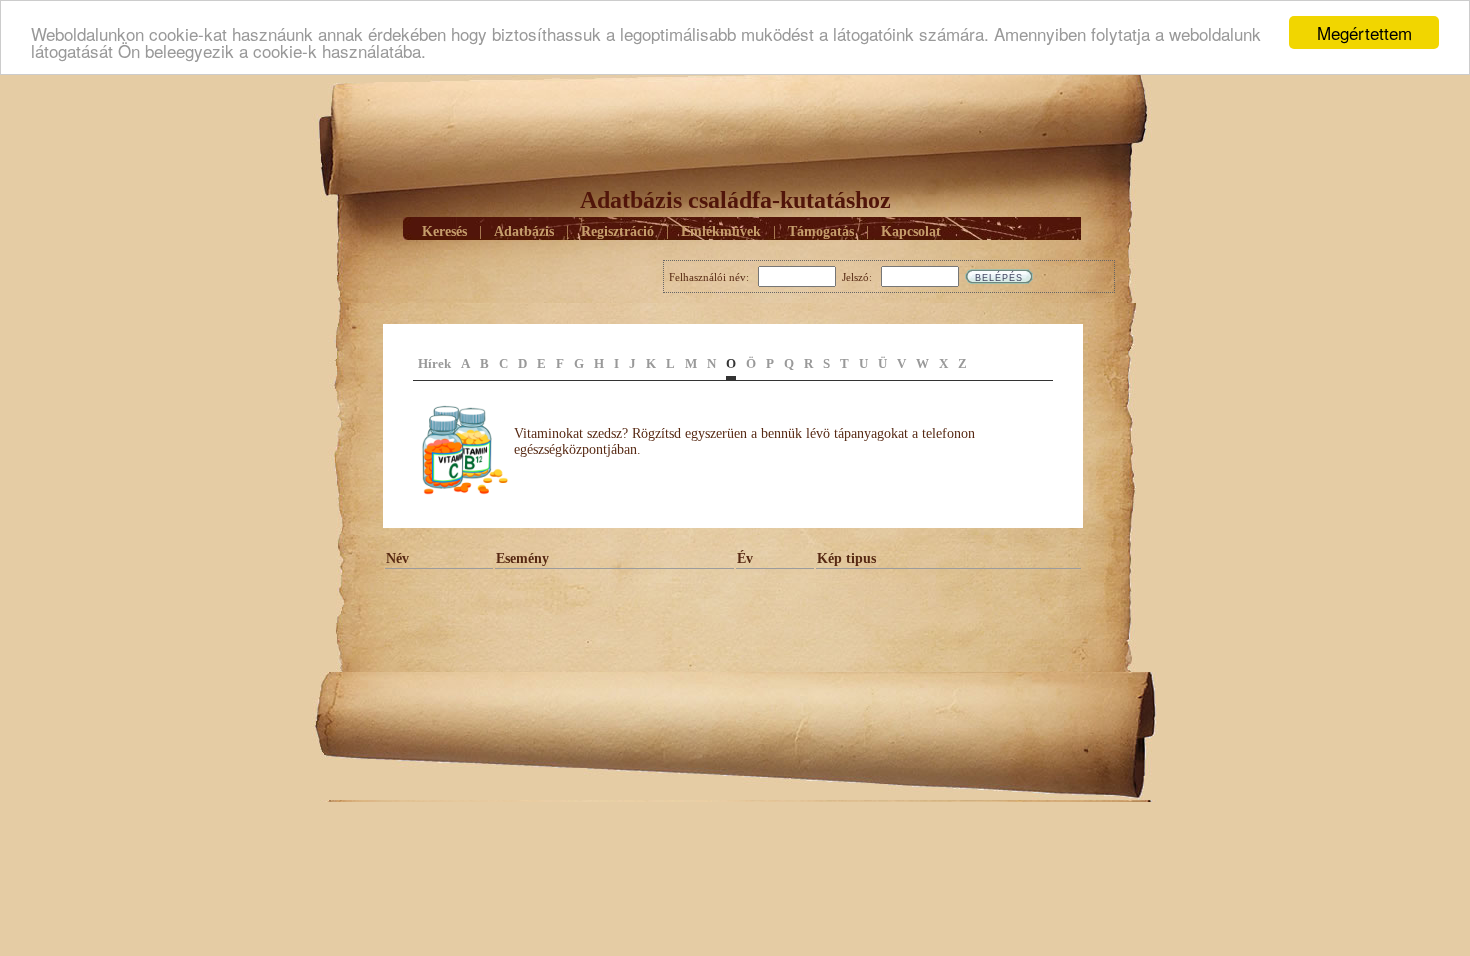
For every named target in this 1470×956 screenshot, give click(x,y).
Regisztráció (617, 231)
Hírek (434, 363)
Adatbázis (524, 231)
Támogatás (821, 231)
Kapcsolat (911, 231)
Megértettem (1364, 32)
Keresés (444, 231)
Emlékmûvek (721, 231)
